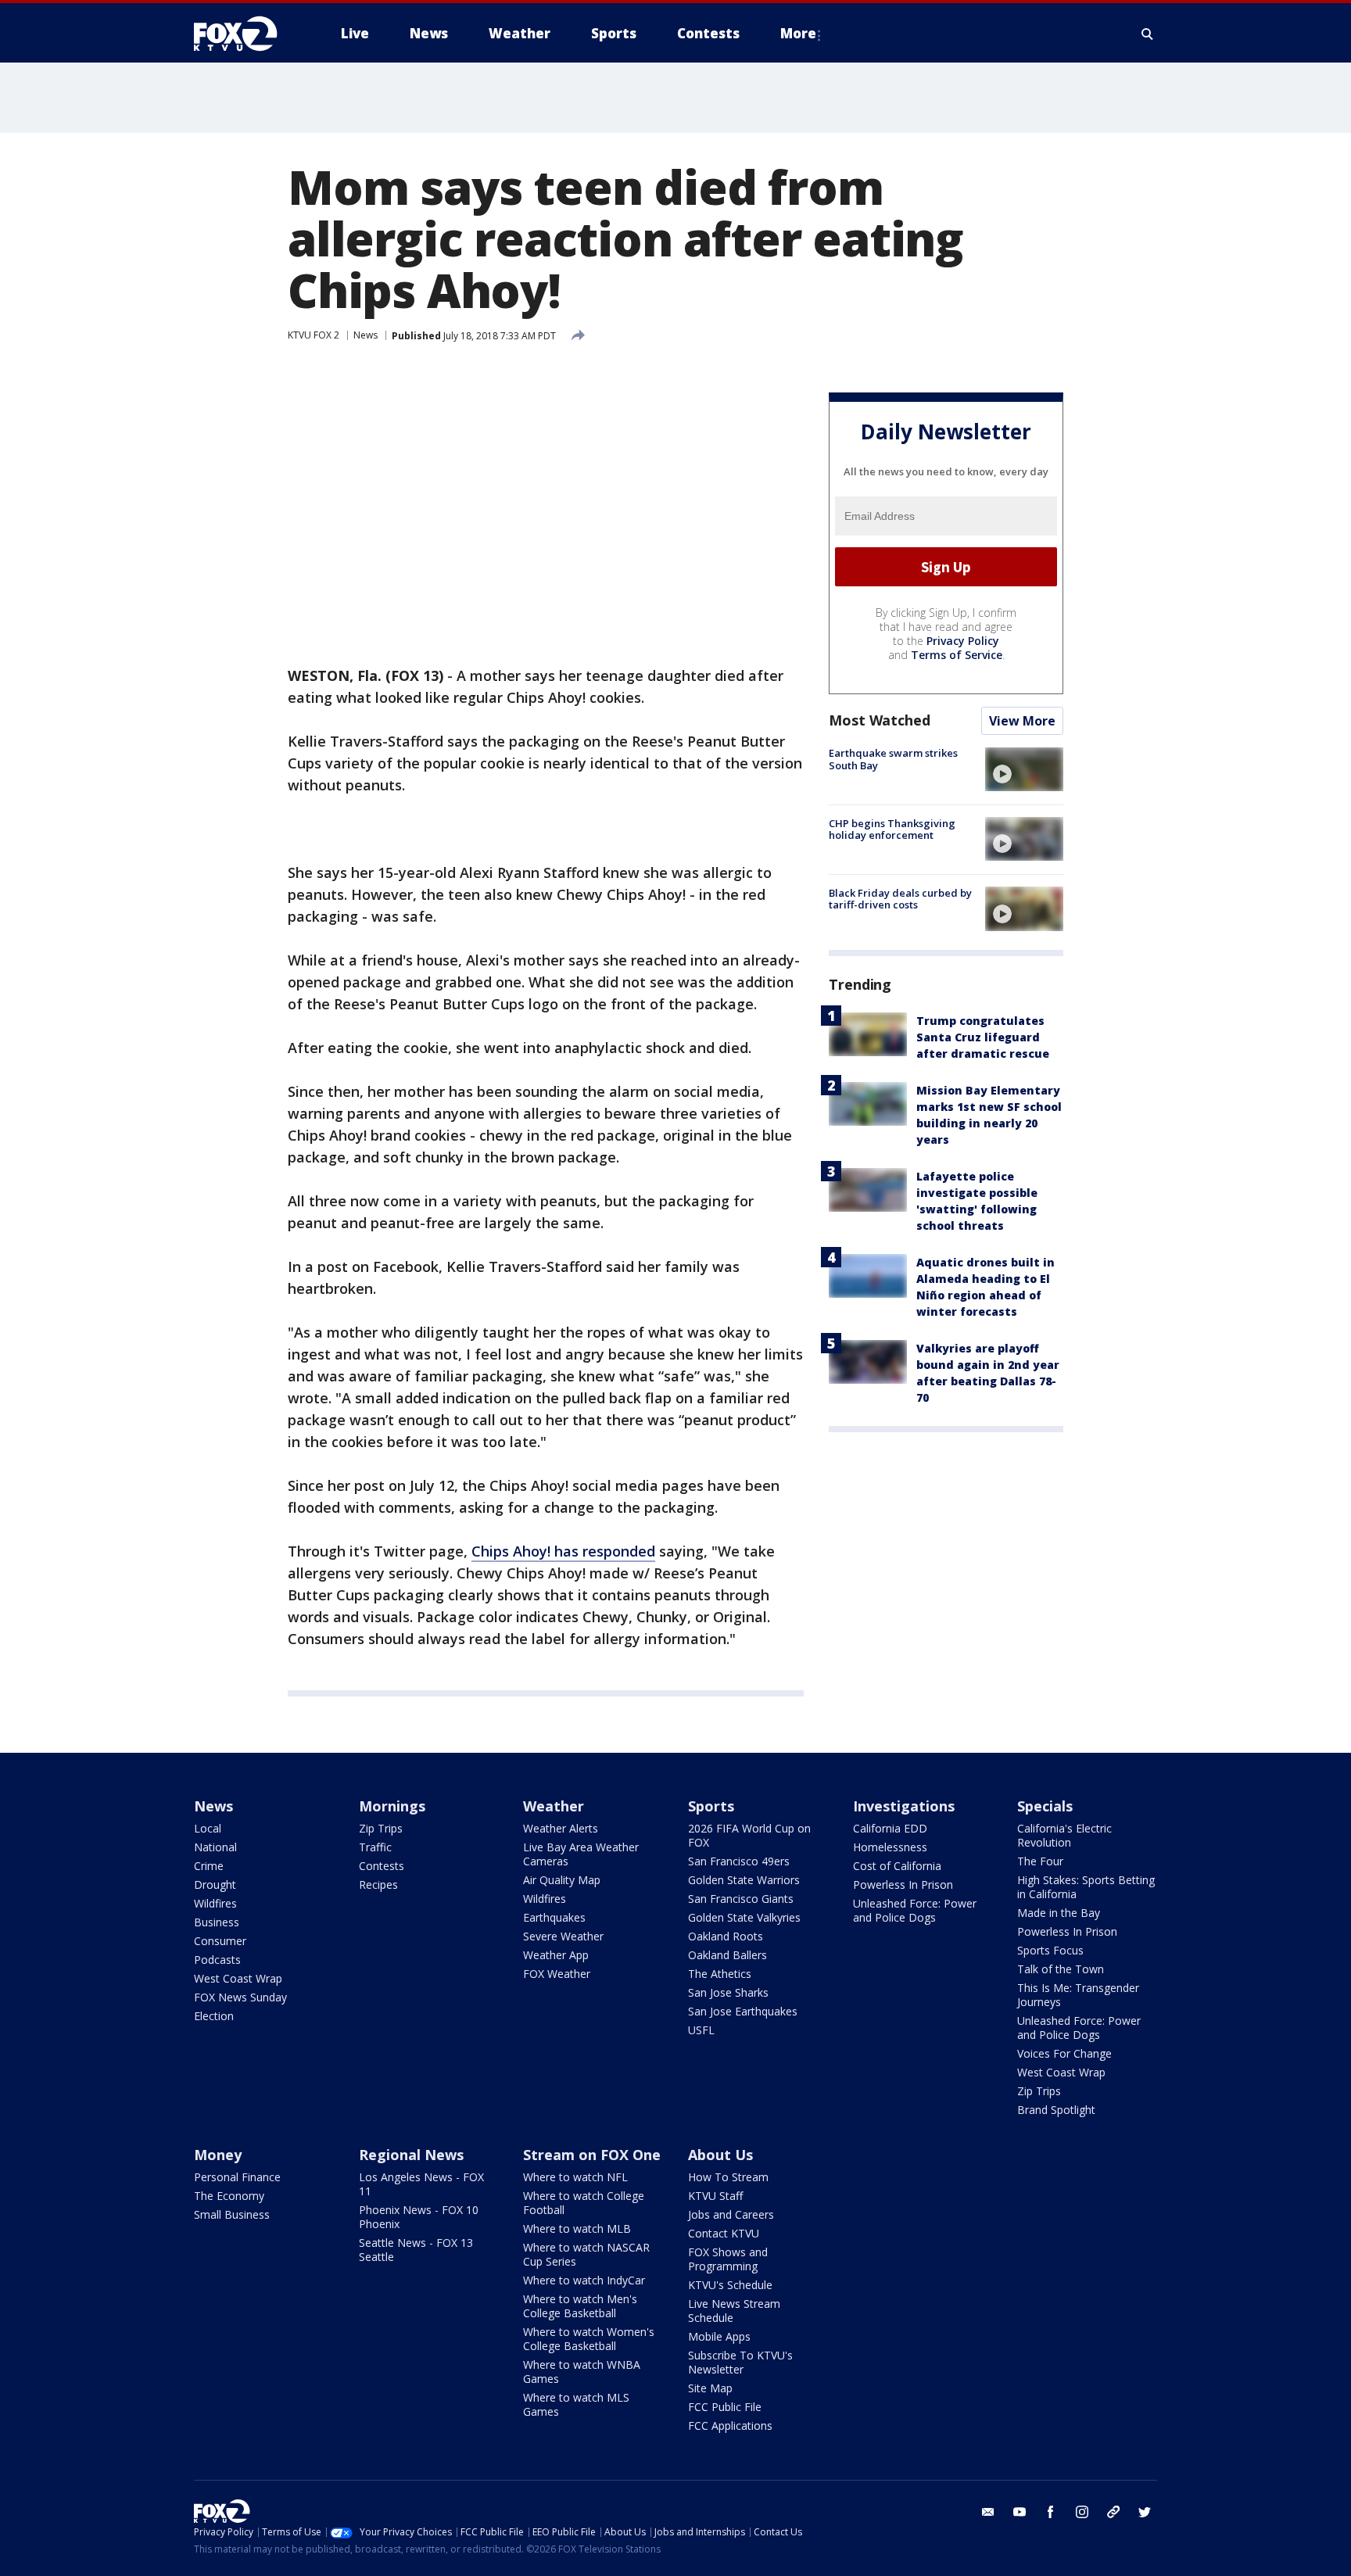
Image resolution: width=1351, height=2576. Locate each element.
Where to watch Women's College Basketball (589, 2339)
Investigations (904, 1806)
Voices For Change (1064, 2053)
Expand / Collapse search (1148, 34)
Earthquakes (554, 1917)
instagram (1082, 2512)
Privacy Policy (963, 641)
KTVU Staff (715, 2196)
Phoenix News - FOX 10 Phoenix (419, 2217)
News (366, 335)
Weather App (556, 1955)
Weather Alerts (561, 1828)
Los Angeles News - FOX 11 (421, 2184)
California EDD (890, 1828)
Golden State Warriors (744, 1880)
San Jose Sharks (728, 1992)
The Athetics (720, 1974)
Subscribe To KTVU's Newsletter (740, 2362)
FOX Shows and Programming (728, 2259)
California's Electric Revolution (1064, 1835)
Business (217, 1922)
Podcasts (217, 1960)
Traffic (375, 1847)
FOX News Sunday (240, 1997)
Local (208, 1828)
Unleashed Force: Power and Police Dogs (915, 1910)
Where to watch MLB (577, 2228)
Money (218, 2155)
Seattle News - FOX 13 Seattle (416, 2250)
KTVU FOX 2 (314, 335)
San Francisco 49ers (739, 1861)
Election (214, 2016)
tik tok (1113, 2512)
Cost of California (897, 1866)
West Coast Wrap (238, 1978)
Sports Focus (1050, 1950)
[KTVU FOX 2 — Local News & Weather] (245, 34)
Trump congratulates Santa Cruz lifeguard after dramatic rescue (983, 1037)
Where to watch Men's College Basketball (580, 2306)
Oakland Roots (726, 1936)
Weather (554, 1806)
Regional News (411, 2155)
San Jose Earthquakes (743, 2011)
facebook (1051, 2512)
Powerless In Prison (903, 1885)
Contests (382, 1866)
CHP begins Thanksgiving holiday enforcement (892, 829)
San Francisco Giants (741, 1899)
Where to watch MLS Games (576, 2404)
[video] (1024, 769)
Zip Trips (381, 1828)
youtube (1020, 2512)
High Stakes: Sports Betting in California (1086, 1887)
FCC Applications (730, 2426)
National (215, 1847)
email (988, 2512)
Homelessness (890, 1847)
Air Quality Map (562, 1880)
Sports (711, 1806)
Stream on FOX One (592, 2155)
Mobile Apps (719, 2336)
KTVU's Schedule (730, 2285)
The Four (1040, 1861)
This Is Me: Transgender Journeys (1078, 1995)
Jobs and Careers (731, 2214)
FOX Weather (557, 1974)
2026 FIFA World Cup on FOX (749, 1835)
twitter (1145, 2512)
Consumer (220, 1941)
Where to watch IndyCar (584, 2280)
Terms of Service (957, 655)
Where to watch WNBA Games (582, 2372)
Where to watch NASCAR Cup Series (586, 2254)
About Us (720, 2155)
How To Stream (728, 2177)
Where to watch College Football (584, 2203)
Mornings (392, 1806)
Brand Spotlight (1056, 2110)
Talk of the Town (1061, 1969)
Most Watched (880, 720)
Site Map (710, 2388)
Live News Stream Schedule (734, 2311)
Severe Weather (563, 1936)
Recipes (378, 1885)
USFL (701, 2030)
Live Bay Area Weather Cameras (581, 1854)
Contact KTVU (724, 2233)
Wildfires (215, 1903)
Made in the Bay (1059, 1913)
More (798, 33)
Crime (209, 1866)
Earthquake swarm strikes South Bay (893, 759)
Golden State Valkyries (744, 1917)
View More (1022, 721)
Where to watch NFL (575, 2177)
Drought (215, 1885)
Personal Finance (237, 2177)
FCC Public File (725, 2407)
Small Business (232, 2214)
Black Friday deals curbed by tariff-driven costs (900, 898)
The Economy (229, 2196)
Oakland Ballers (727, 1955)
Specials (1045, 1806)
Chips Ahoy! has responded (563, 1551)
